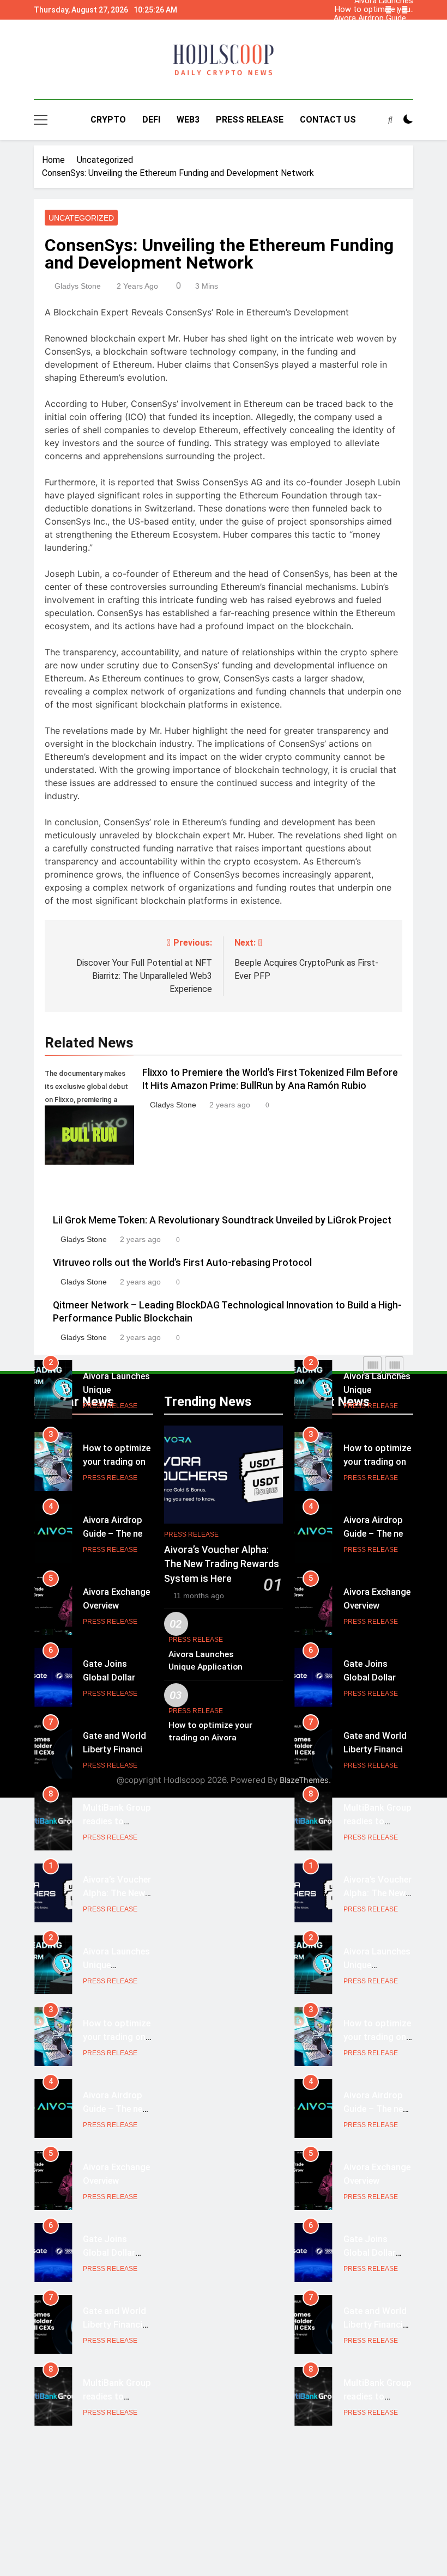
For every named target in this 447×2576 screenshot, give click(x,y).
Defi (151, 120)
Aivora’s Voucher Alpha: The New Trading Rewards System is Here (383, 27)
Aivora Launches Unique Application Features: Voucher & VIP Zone (377, 36)
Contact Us (328, 120)
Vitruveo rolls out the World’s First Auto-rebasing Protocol (182, 1263)
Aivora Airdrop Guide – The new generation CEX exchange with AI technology (373, 19)
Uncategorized (81, 218)
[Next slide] (405, 10)
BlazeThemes (304, 1780)
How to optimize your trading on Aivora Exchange (374, 10)
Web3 (188, 120)
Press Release (250, 120)
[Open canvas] (41, 120)
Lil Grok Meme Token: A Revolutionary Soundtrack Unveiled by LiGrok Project (222, 1220)
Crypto (108, 120)
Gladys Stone (78, 286)
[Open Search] (390, 119)
